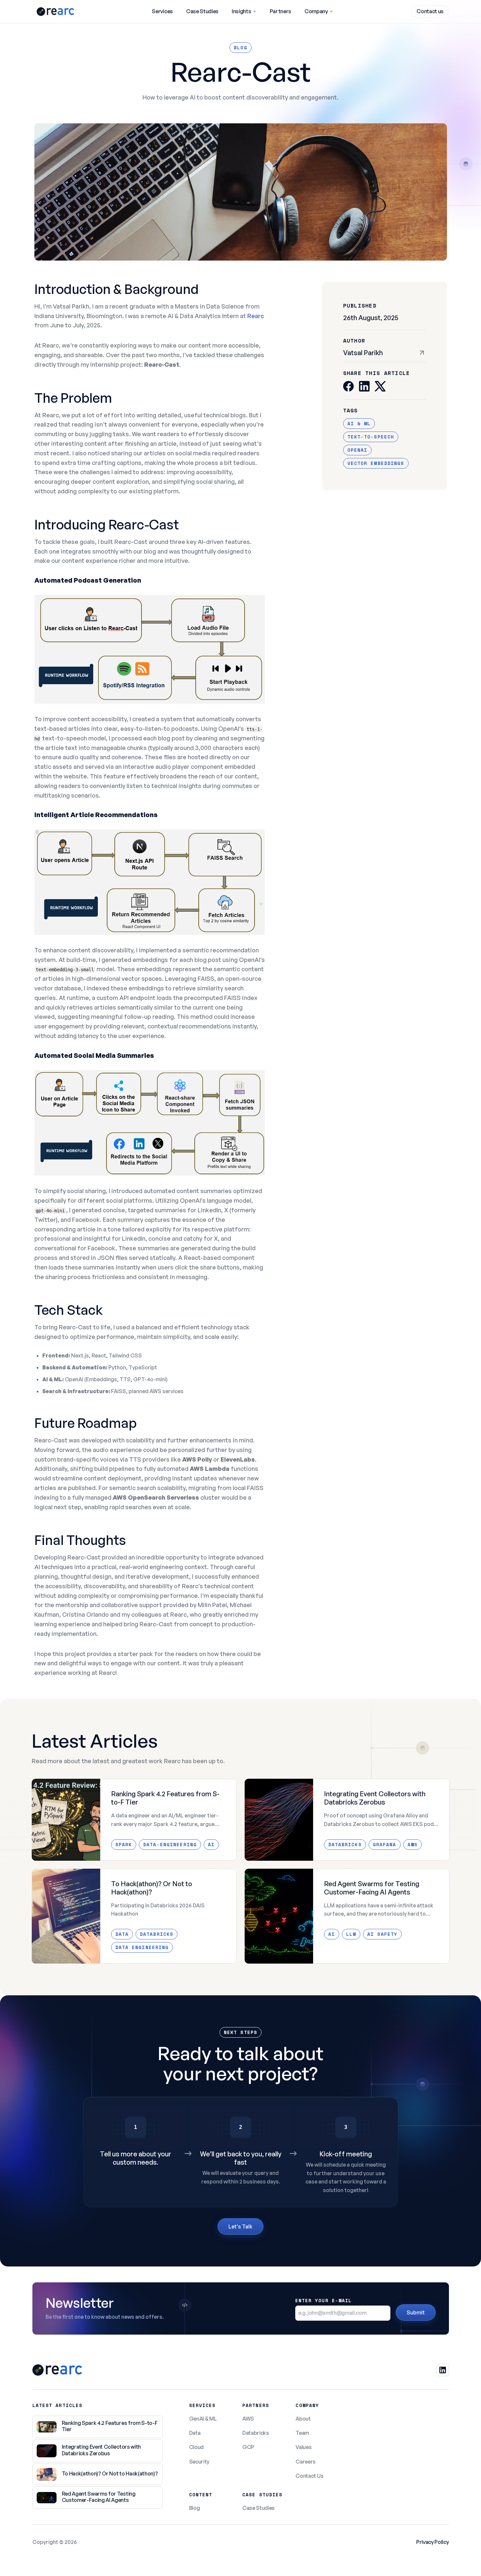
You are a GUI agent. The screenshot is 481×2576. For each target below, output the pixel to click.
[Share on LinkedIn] (364, 386)
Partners (281, 11)
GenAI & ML (203, 2419)
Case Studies (202, 11)
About (303, 2419)
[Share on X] (380, 386)
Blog (195, 2508)
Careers (306, 2462)
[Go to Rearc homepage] (55, 12)
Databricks (256, 2433)
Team (302, 2433)
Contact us (430, 11)
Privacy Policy (433, 2542)
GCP (248, 2447)
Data (195, 2433)
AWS (248, 2419)
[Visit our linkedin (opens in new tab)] (443, 2370)
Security (199, 2462)
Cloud (196, 2447)
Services (162, 11)
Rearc (256, 316)
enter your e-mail (324, 2300)
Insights (241, 11)
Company (316, 11)
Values (303, 2447)
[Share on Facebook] (348, 386)
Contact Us (309, 2476)
